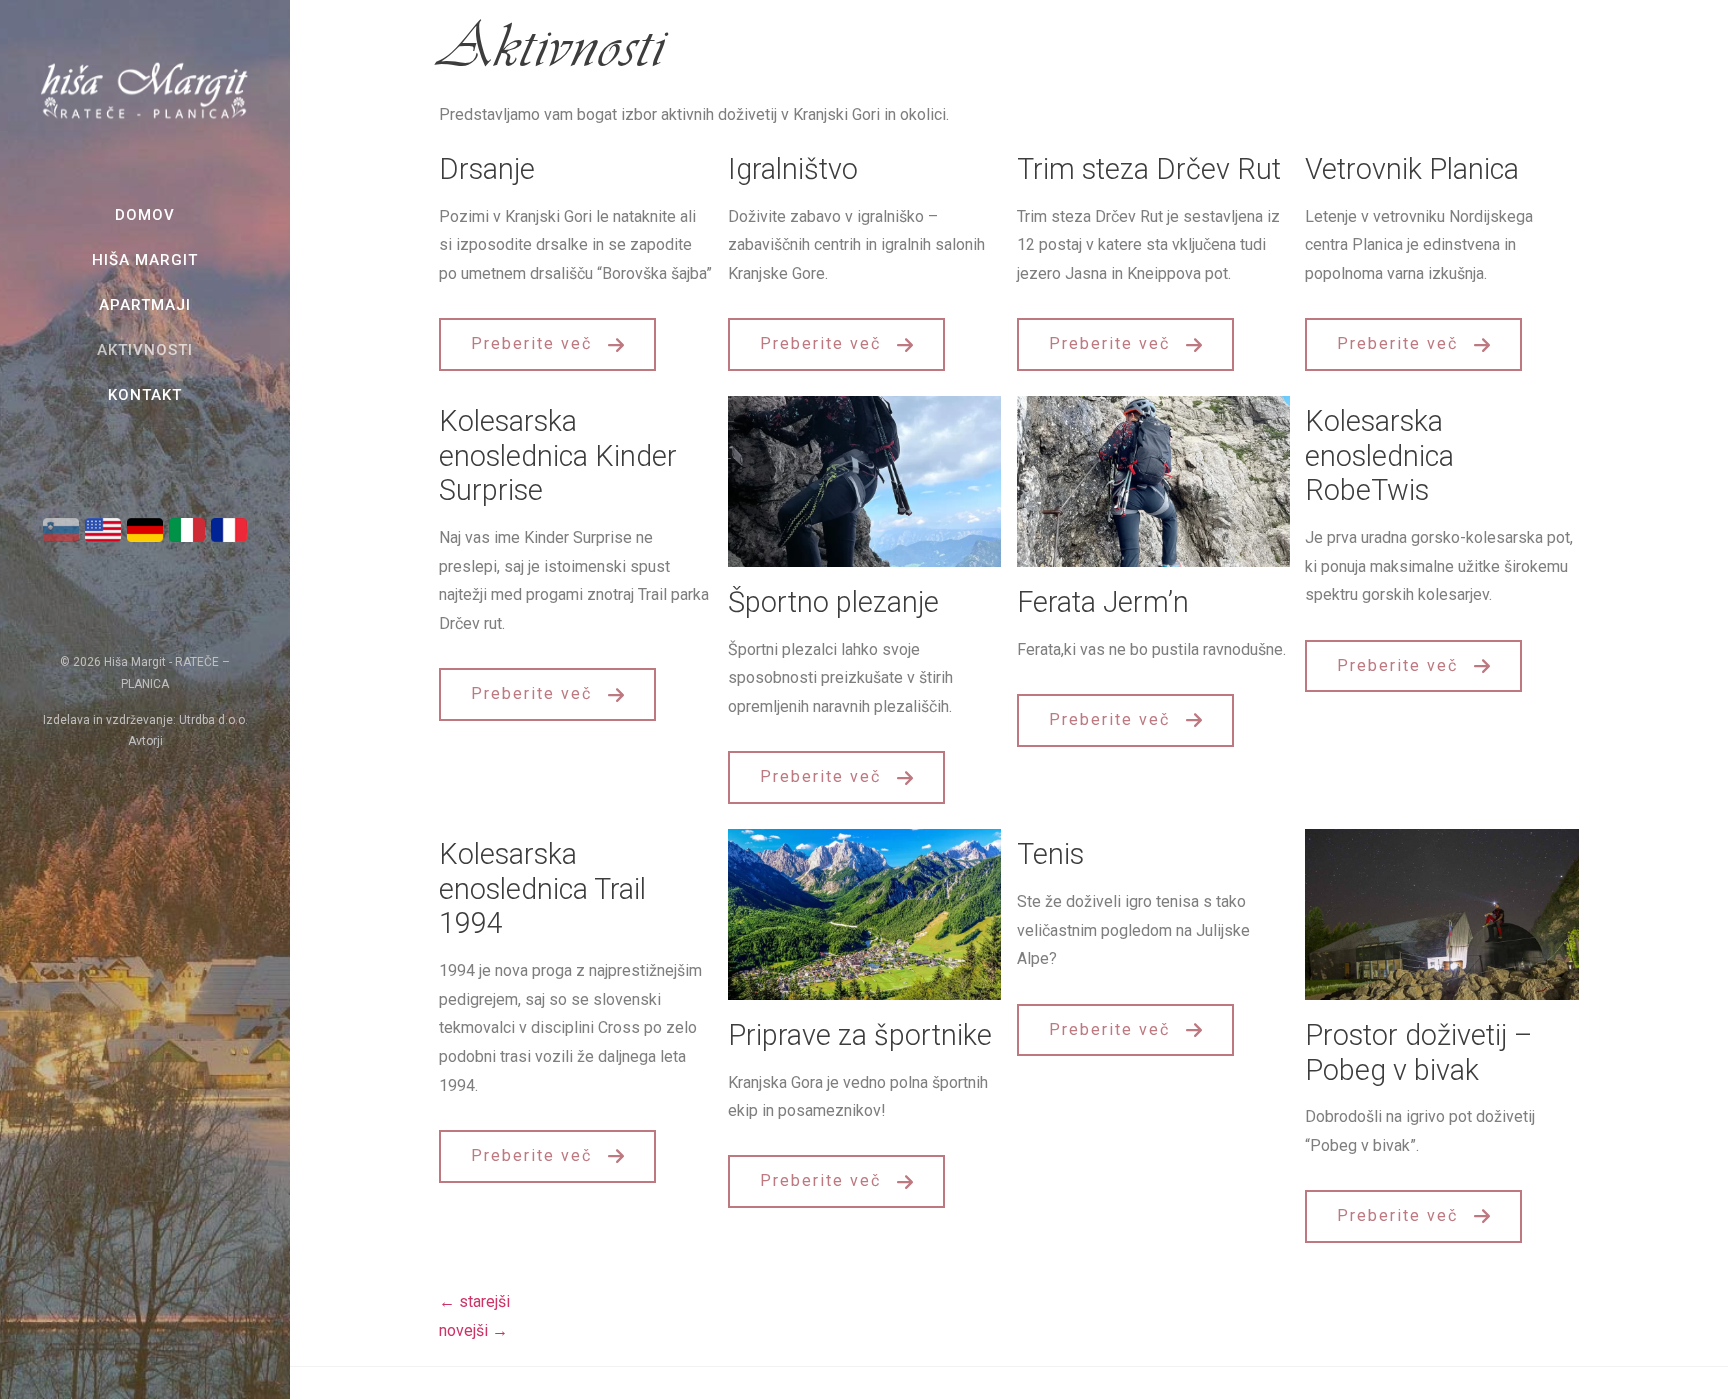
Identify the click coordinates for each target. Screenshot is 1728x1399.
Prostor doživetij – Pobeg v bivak (1418, 1052)
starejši (474, 1301)
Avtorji (145, 741)
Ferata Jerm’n (1103, 602)
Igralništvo (793, 169)
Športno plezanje (833, 602)
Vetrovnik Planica (1412, 169)
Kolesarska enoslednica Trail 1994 (542, 888)
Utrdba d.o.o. (213, 720)
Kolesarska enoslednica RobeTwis (1379, 455)
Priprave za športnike (860, 1035)
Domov (145, 215)
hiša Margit (145, 260)
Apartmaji (145, 305)
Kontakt (145, 395)
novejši (473, 1330)
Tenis (1050, 854)
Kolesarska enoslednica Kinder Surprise (558, 455)
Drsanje (487, 169)
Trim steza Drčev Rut (1149, 169)
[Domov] (145, 118)
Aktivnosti (145, 350)
